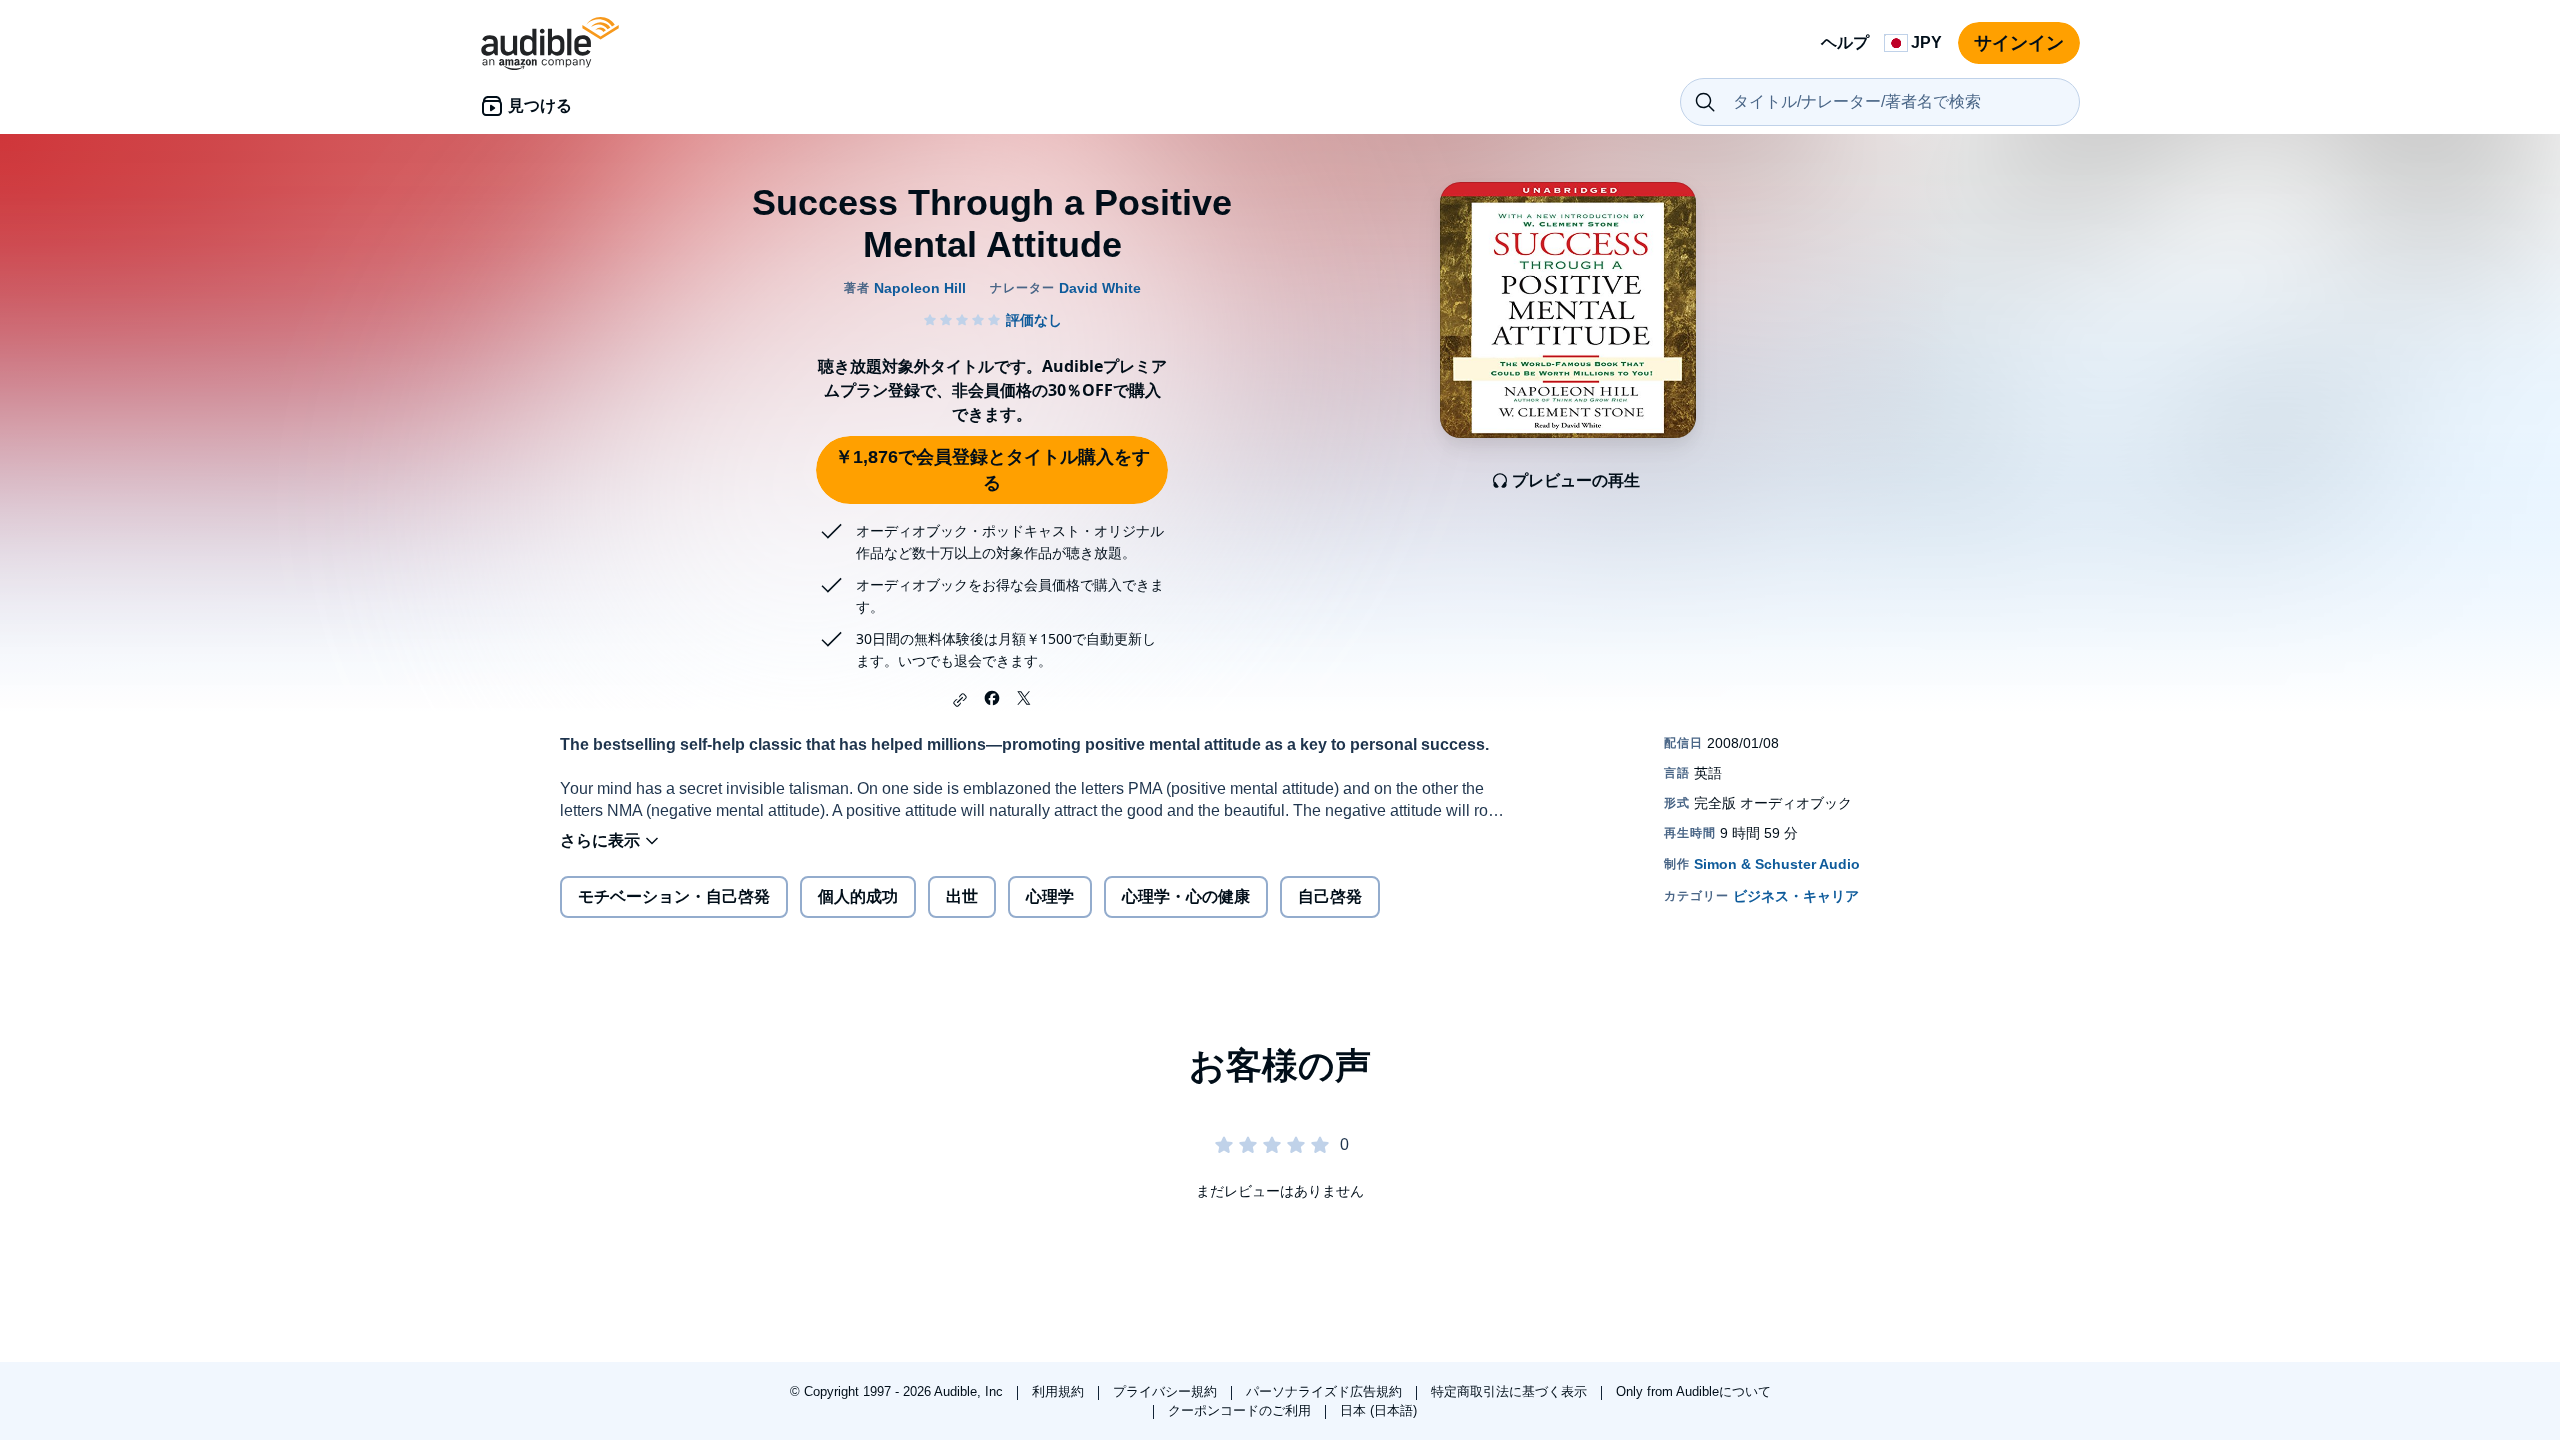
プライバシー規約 (1167, 1391)
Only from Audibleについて (1693, 1391)
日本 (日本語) (1378, 1410)
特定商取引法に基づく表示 (1511, 1391)
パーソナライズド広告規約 (1326, 1391)
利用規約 (1060, 1391)
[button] (960, 700)
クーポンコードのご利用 (1241, 1410)
